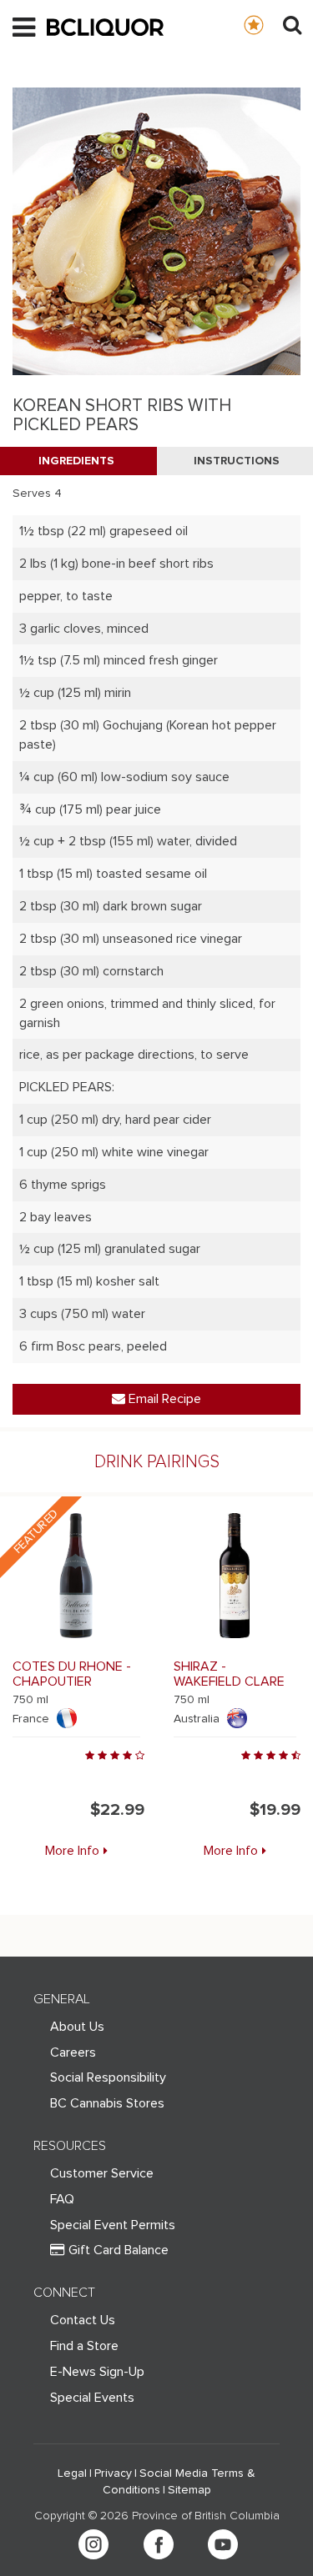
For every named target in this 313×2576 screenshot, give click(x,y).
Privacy (113, 2473)
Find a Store (84, 2346)
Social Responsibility (108, 2077)
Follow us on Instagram (93, 2544)
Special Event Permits (113, 2225)
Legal (72, 2473)
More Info (72, 1851)
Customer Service (102, 2173)
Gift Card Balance (119, 2250)
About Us (77, 2027)
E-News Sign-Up (97, 2372)
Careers (73, 2052)
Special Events (92, 2398)
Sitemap (189, 2490)
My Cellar (270, 24)
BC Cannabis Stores (107, 2103)
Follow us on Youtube (223, 2544)
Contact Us (83, 2320)
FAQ (62, 2199)
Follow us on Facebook (159, 2544)
